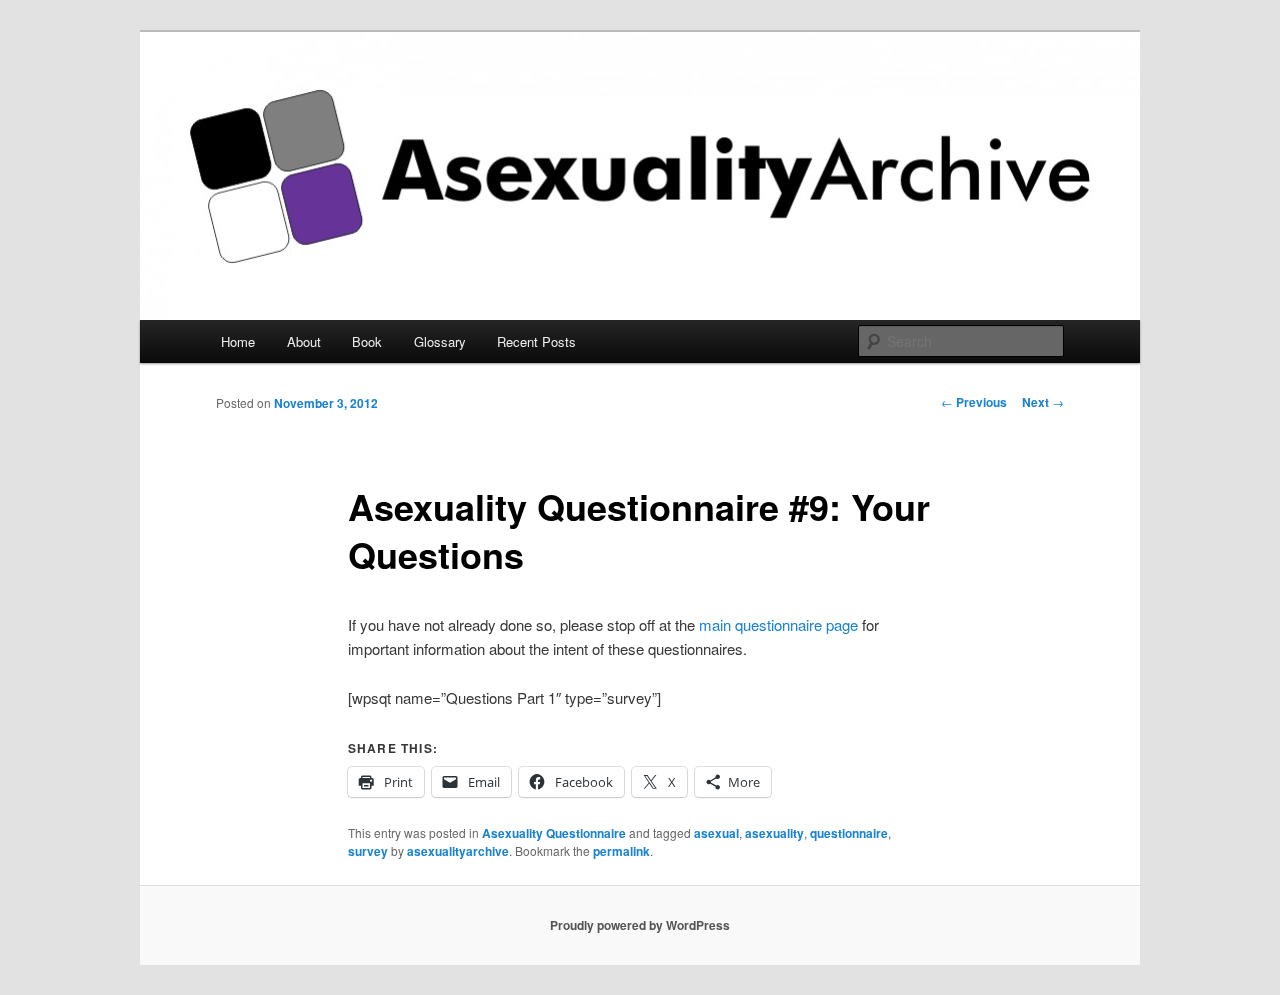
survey (368, 851)
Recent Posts (536, 341)
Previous (974, 402)
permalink (621, 851)
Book (367, 341)
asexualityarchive (458, 851)
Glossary (440, 341)
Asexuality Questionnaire (554, 833)
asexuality (774, 833)
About (304, 341)
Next (1043, 402)
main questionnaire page (778, 624)
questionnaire (849, 833)
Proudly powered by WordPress (640, 925)
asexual (716, 833)
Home (238, 341)
